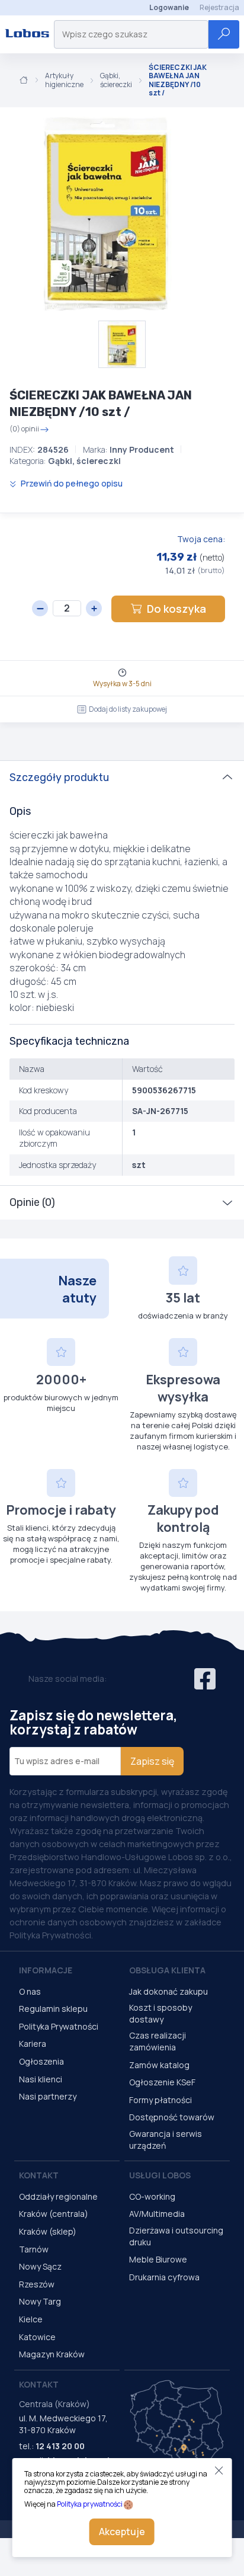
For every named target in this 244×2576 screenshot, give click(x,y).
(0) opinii (24, 430)
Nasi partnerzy (48, 2096)
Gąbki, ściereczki (116, 80)
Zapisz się (152, 1761)
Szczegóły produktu (59, 777)
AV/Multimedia (157, 2214)
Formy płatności (160, 2100)
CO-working (152, 2196)
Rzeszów (37, 2284)
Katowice (37, 2337)
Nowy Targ (40, 2301)
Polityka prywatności (90, 2504)
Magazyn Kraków (52, 2354)
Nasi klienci (41, 2079)
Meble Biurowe (158, 2259)
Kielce (31, 2319)
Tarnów (34, 2249)
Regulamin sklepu (53, 2009)
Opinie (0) (32, 1202)
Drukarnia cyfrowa (164, 2277)
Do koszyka (176, 609)
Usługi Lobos (160, 2175)
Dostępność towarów (172, 2117)
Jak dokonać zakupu (168, 1991)
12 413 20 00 (60, 2446)
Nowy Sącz (40, 2266)
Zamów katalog (159, 2065)
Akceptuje (122, 2532)
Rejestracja (219, 7)
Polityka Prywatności (59, 2026)
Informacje (46, 1970)
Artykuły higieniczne (64, 80)
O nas (30, 1991)
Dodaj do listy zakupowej (128, 709)
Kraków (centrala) (54, 2214)
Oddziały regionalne (58, 2196)
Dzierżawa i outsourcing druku (176, 2236)
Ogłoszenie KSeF (162, 2082)
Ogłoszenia (41, 2061)
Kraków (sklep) (48, 2231)
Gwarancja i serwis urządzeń (166, 2140)
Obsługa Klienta (167, 1970)
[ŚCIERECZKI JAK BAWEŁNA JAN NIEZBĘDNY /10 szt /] (107, 214)
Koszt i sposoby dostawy (160, 2013)
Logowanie (169, 7)
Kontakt (39, 2175)
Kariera (33, 2044)
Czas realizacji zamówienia (158, 2041)
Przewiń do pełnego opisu (71, 483)
